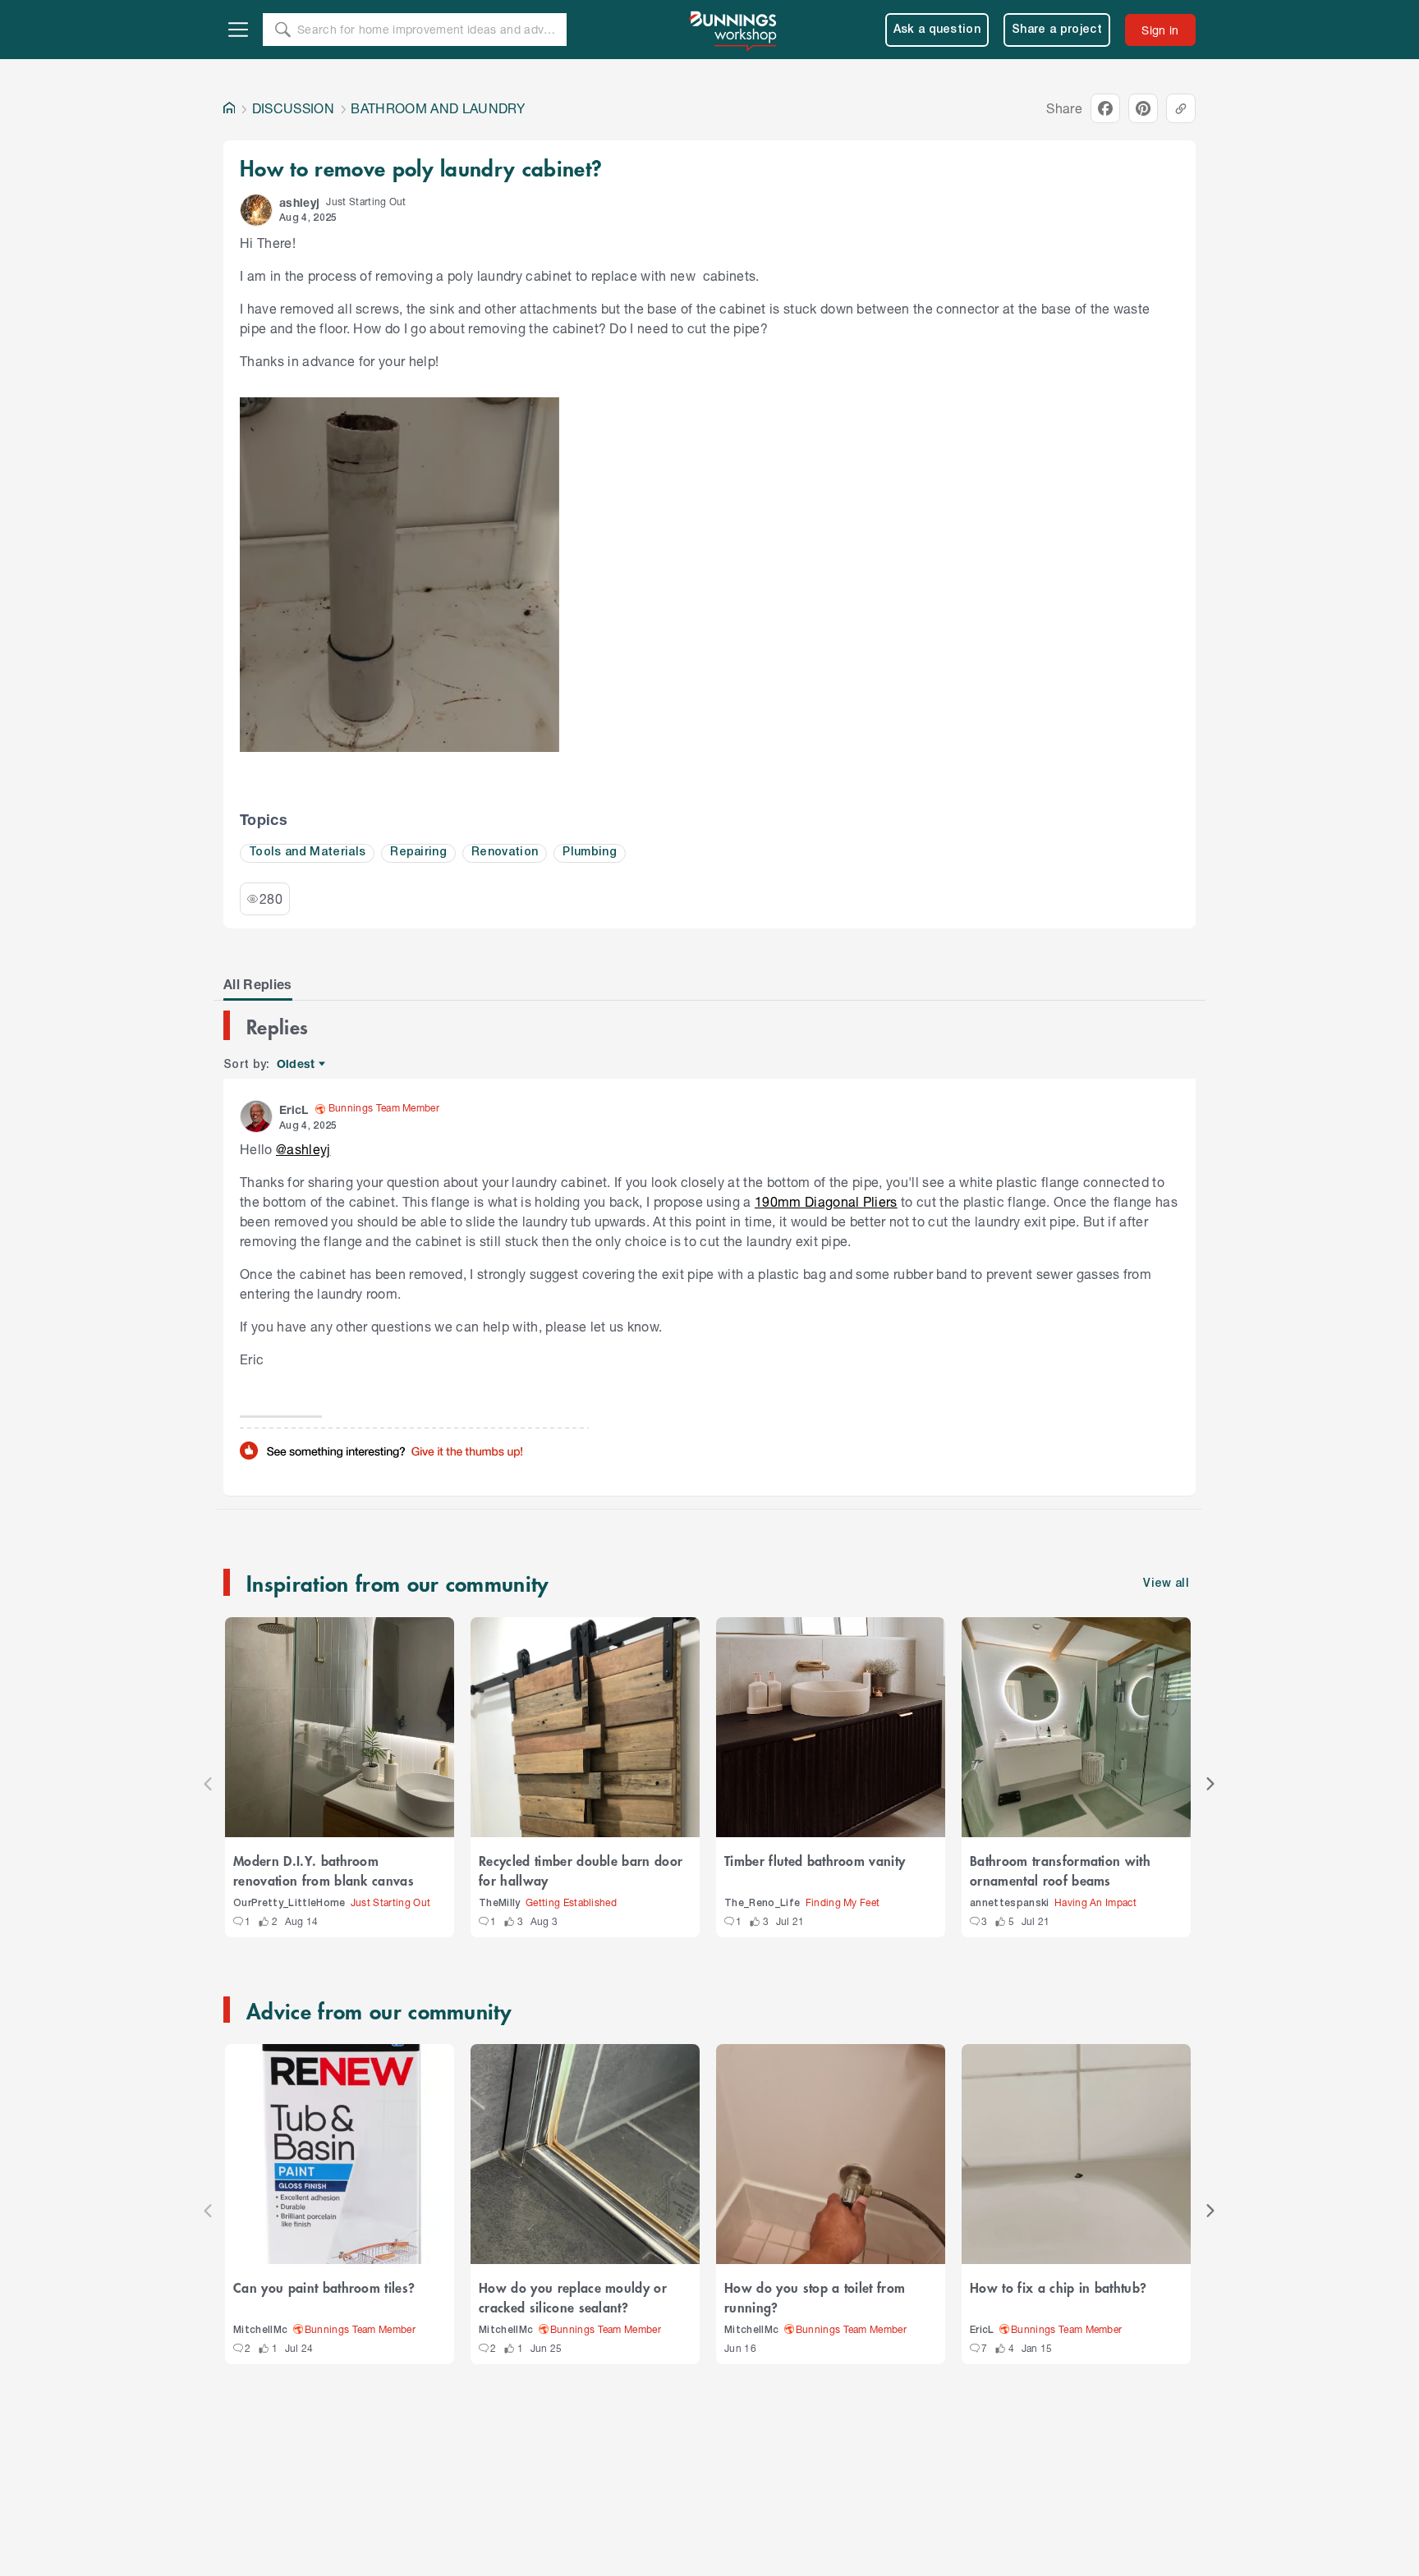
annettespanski (1010, 1903)
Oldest (297, 1064)
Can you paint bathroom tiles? (324, 2287)
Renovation (505, 853)
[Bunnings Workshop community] (734, 30)
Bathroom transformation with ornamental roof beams (1060, 1870)
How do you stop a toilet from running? (815, 2297)
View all (1166, 1584)
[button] (256, 210)
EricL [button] (294, 1109)
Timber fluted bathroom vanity (815, 1860)
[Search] (282, 30)
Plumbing (590, 853)
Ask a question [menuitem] (937, 30)
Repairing (418, 853)
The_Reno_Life (762, 1903)
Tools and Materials (307, 853)
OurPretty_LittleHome (289, 1903)
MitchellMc (260, 2330)
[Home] (229, 108)
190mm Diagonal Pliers (826, 1201)
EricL (982, 2330)
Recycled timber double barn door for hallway (581, 1870)
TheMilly (500, 1903)
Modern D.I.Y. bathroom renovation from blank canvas (324, 1870)
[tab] (258, 984)
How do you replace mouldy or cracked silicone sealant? (573, 2297)
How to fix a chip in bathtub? (1058, 2287)
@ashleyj (303, 1149)
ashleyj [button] (299, 202)
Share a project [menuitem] (1057, 30)
